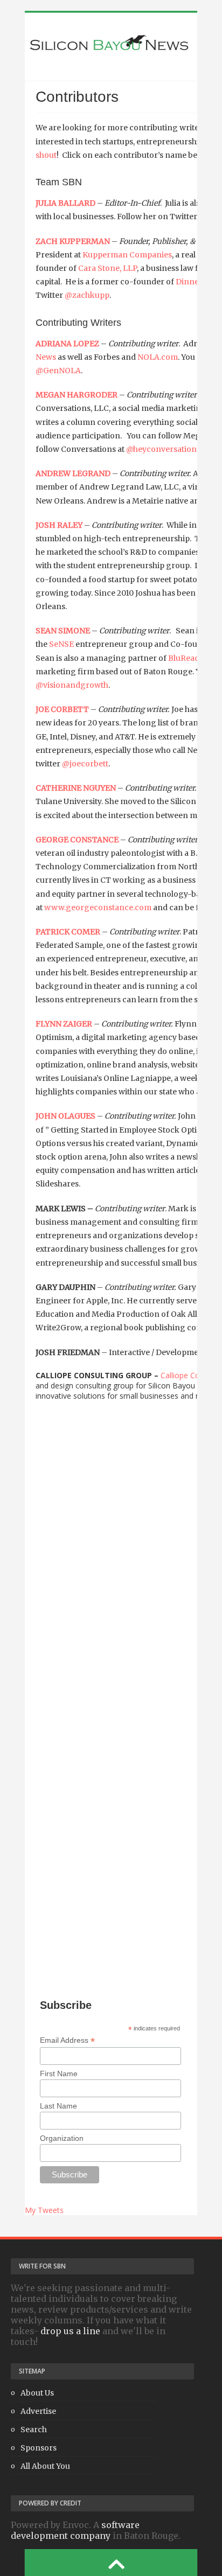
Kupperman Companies (127, 255)
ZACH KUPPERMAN (73, 241)
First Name (59, 2074)
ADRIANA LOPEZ (67, 344)
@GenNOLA (58, 371)
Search (34, 2430)
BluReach (186, 658)
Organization (62, 2138)
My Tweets (44, 2210)
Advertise (38, 2411)
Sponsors (39, 2448)
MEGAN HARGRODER (77, 395)
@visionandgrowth (72, 685)
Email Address (67, 2040)
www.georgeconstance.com (98, 907)
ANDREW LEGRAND (73, 473)
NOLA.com (158, 357)
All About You (45, 2466)
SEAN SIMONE (63, 631)
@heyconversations (163, 449)
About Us (37, 2393)
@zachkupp (87, 295)
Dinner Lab (197, 282)
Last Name (58, 2106)
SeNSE (61, 644)
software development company (75, 2530)
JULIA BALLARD (65, 203)
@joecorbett (85, 764)
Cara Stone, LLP (107, 268)
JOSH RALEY (59, 525)
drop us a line (70, 2331)
